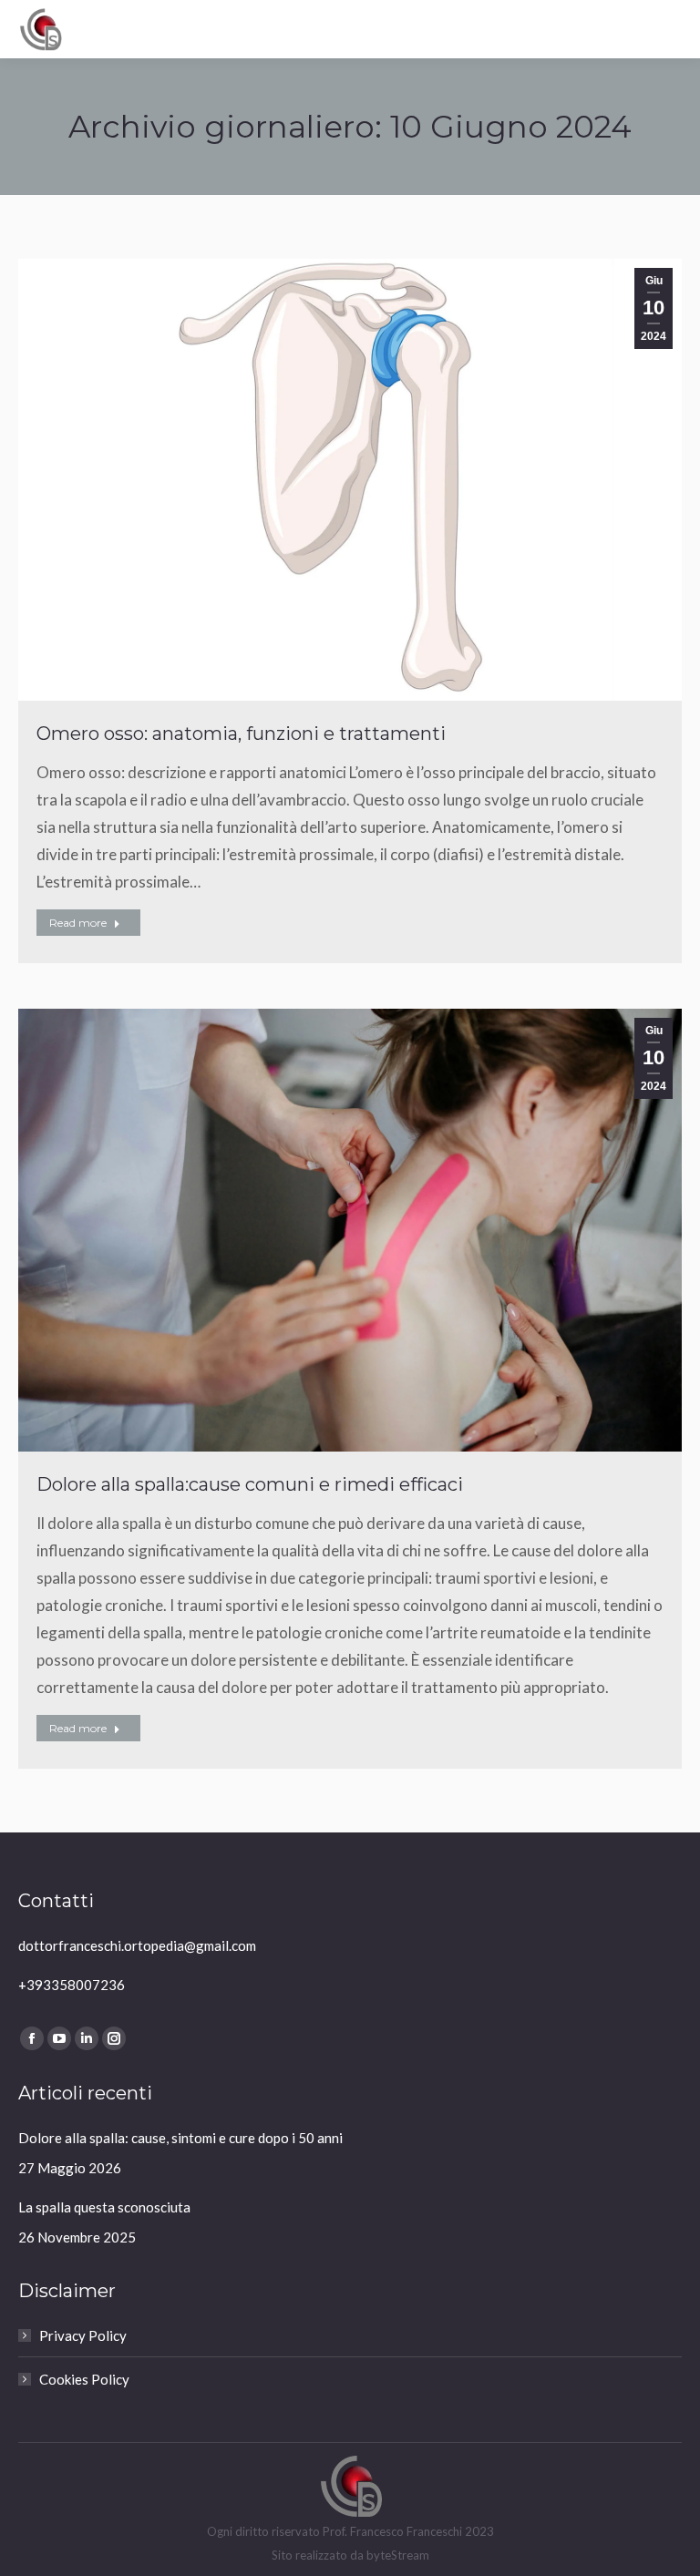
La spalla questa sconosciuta (104, 2207)
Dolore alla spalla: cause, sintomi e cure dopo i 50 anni (180, 2138)
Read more (78, 923)
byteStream (398, 2555)
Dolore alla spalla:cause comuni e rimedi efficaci (250, 1484)
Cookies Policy (84, 2379)
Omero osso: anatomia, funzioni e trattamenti (241, 734)
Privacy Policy (83, 2335)
